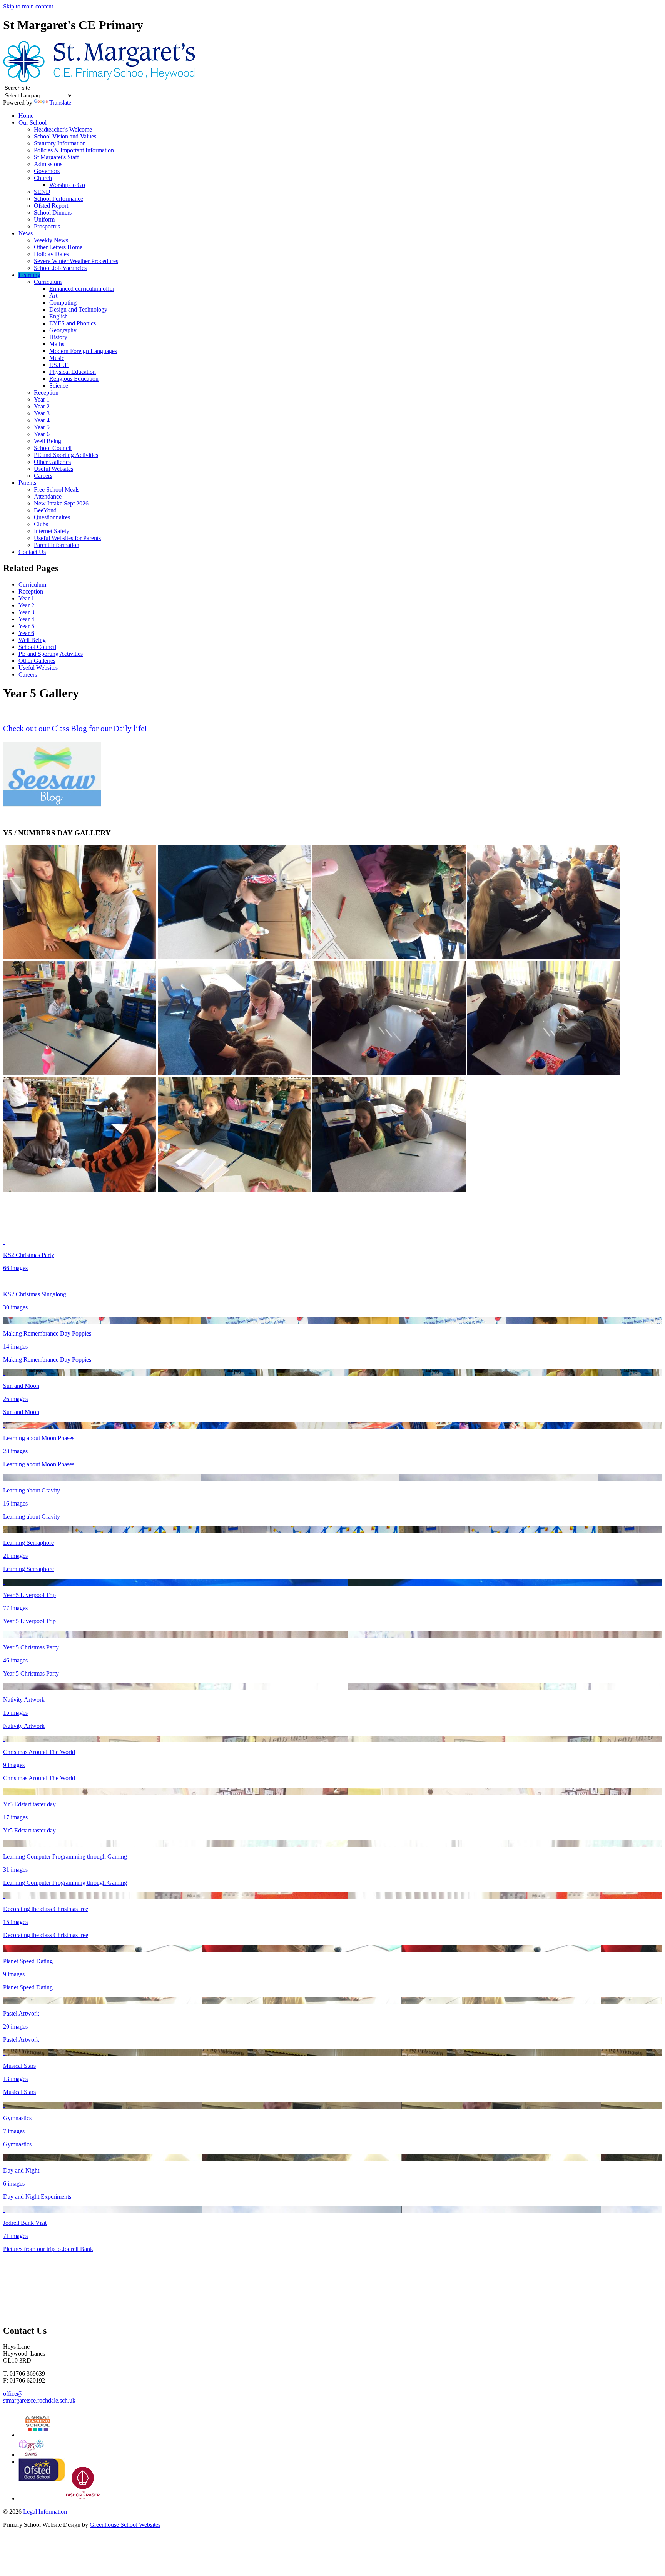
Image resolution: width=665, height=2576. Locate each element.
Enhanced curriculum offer (82, 289)
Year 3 (42, 413)
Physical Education (73, 372)
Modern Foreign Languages (83, 351)
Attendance (48, 496)
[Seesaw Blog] (52, 805)
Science (59, 386)
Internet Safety (52, 531)
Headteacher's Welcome (63, 129)
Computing (63, 303)
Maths (57, 344)
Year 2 (42, 406)
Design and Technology (78, 309)
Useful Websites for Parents (67, 538)
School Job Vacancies (60, 268)
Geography (63, 330)
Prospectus (47, 226)
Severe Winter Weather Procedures (76, 261)
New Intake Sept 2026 (61, 503)
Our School (33, 123)
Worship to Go (67, 185)
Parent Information (57, 545)
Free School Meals (57, 489)
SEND (42, 192)
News (26, 233)
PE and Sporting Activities (66, 455)
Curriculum (48, 282)
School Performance (58, 199)
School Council (53, 448)
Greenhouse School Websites (125, 2525)
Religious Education (74, 379)
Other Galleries (52, 462)
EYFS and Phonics (73, 323)
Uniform (44, 219)
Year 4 (42, 420)
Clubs (41, 524)
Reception (46, 393)
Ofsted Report (51, 206)
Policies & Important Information (74, 150)
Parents (27, 483)
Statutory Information (60, 143)
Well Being (48, 441)
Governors (47, 171)
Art (53, 296)
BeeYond (45, 510)
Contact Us (32, 552)
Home (26, 116)
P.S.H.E (59, 365)
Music (57, 358)
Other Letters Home (58, 247)
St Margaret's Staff (56, 157)
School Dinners (53, 213)
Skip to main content (28, 6)
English (58, 316)
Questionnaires (52, 517)
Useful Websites (53, 469)
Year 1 (42, 399)
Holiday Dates (51, 254)
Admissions (48, 164)
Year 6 (42, 434)
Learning (29, 275)
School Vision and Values (65, 136)
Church (43, 178)
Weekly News (51, 240)
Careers (43, 476)
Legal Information (45, 2512)
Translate (60, 103)
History (58, 337)
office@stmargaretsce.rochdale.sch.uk (39, 2397)
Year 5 (42, 427)
